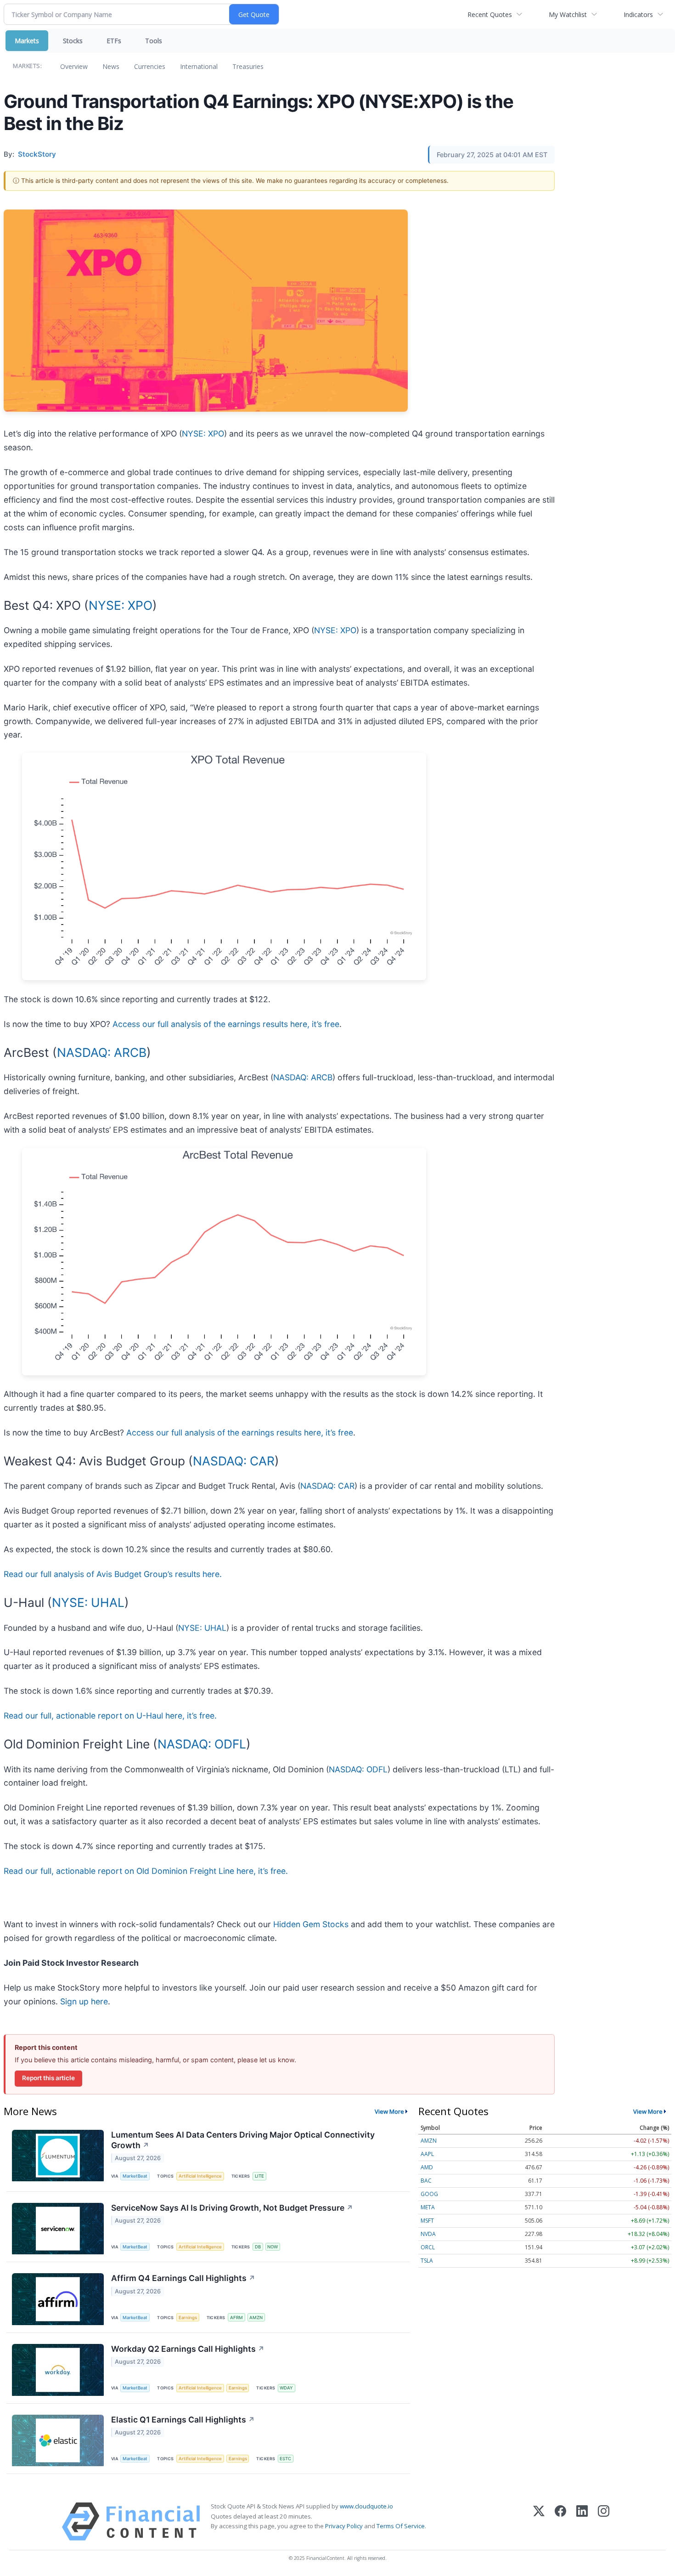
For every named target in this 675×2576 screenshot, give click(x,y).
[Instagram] (604, 2522)
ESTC (285, 2459)
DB (258, 2247)
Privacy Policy (344, 2526)
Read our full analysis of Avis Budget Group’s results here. (113, 1574)
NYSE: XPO (203, 434)
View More (389, 2111)
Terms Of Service (401, 2526)
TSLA (427, 2261)
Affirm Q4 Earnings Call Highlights (183, 2278)
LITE (259, 2176)
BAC (426, 2181)
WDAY (286, 2388)
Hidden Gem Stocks (311, 1924)
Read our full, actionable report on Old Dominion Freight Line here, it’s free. (146, 1871)
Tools (154, 41)
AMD (427, 2167)
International (199, 66)
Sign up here (84, 2001)
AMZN (256, 2318)
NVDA (428, 2234)
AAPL (427, 2154)
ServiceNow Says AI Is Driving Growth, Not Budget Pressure (232, 2208)
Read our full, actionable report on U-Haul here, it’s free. (110, 1716)
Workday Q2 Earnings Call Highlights (188, 2349)
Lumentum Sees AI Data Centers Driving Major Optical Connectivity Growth (243, 2140)
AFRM (236, 2318)
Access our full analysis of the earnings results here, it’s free (226, 1024)
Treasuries (248, 66)
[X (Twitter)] (539, 2522)
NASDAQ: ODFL (202, 1744)
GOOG (429, 2194)
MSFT (427, 2221)
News (111, 66)
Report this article (48, 2078)
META (428, 2207)
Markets (27, 41)
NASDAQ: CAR (234, 1461)
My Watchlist (568, 14)
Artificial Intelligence (200, 2176)
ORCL (428, 2247)
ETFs (114, 41)
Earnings (188, 2318)
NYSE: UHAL (88, 1602)
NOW (273, 2247)
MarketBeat (135, 2176)
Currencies (150, 66)
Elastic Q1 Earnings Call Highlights (183, 2420)
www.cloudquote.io (366, 2506)
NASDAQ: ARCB (102, 1052)
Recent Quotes (490, 14)
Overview (74, 66)
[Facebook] (560, 2522)
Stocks (73, 41)
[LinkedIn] (582, 2522)
